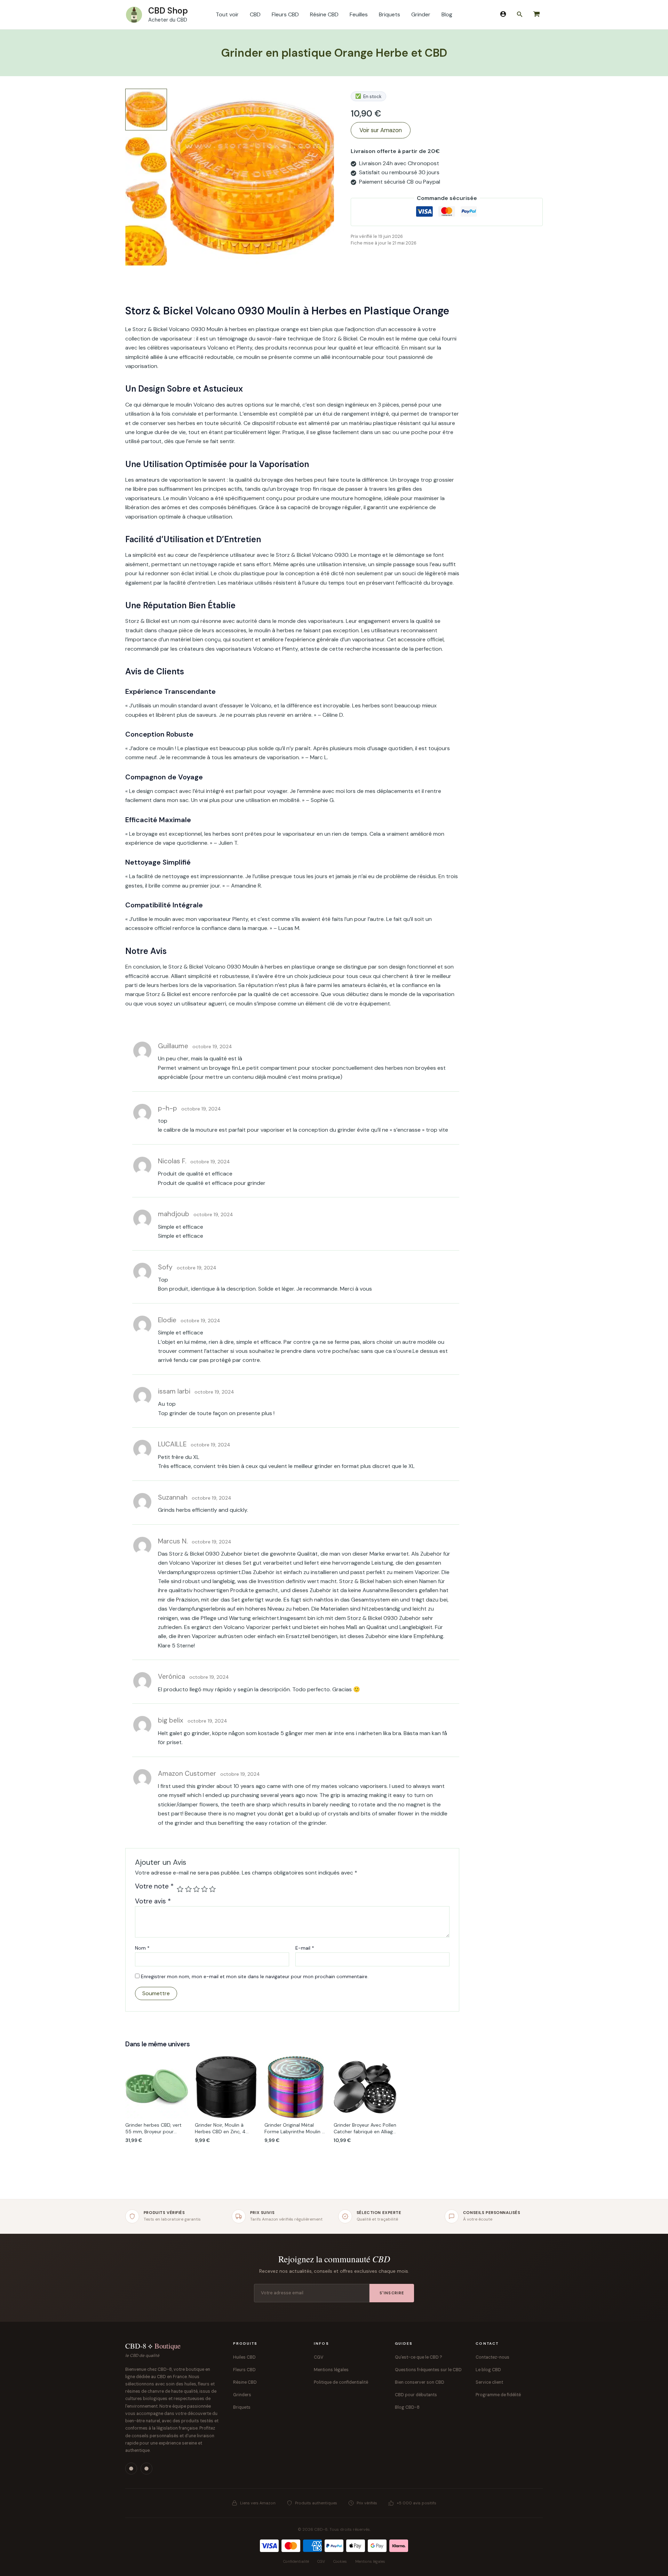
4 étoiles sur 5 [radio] (204, 1889)
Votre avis (153, 1901)
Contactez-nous (492, 2357)
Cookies (340, 2561)
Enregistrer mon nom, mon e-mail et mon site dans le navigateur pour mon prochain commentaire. (255, 1976)
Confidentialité (296, 2561)
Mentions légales (331, 2370)
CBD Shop (168, 11)
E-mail (305, 1948)
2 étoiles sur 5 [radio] (188, 1889)
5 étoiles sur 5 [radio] (212, 1889)
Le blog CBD (488, 2370)
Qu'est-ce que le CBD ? (419, 2357)
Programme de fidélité (498, 2395)
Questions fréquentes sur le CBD (428, 2370)
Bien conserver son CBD (420, 2382)
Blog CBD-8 (407, 2407)
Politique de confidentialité (341, 2382)
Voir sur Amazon (381, 130)
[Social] (131, 2469)
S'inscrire (392, 2293)
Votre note (154, 1887)
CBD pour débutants (416, 2395)
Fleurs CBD (244, 2370)
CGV (319, 2357)
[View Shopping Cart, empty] (536, 15)
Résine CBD (245, 2382)
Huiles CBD (244, 2357)
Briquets (242, 2407)
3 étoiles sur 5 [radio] (196, 1889)
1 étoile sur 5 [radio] (180, 1889)
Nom (142, 1948)
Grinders (242, 2395)
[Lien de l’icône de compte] (503, 14)
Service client (489, 2382)
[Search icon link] (520, 16)
